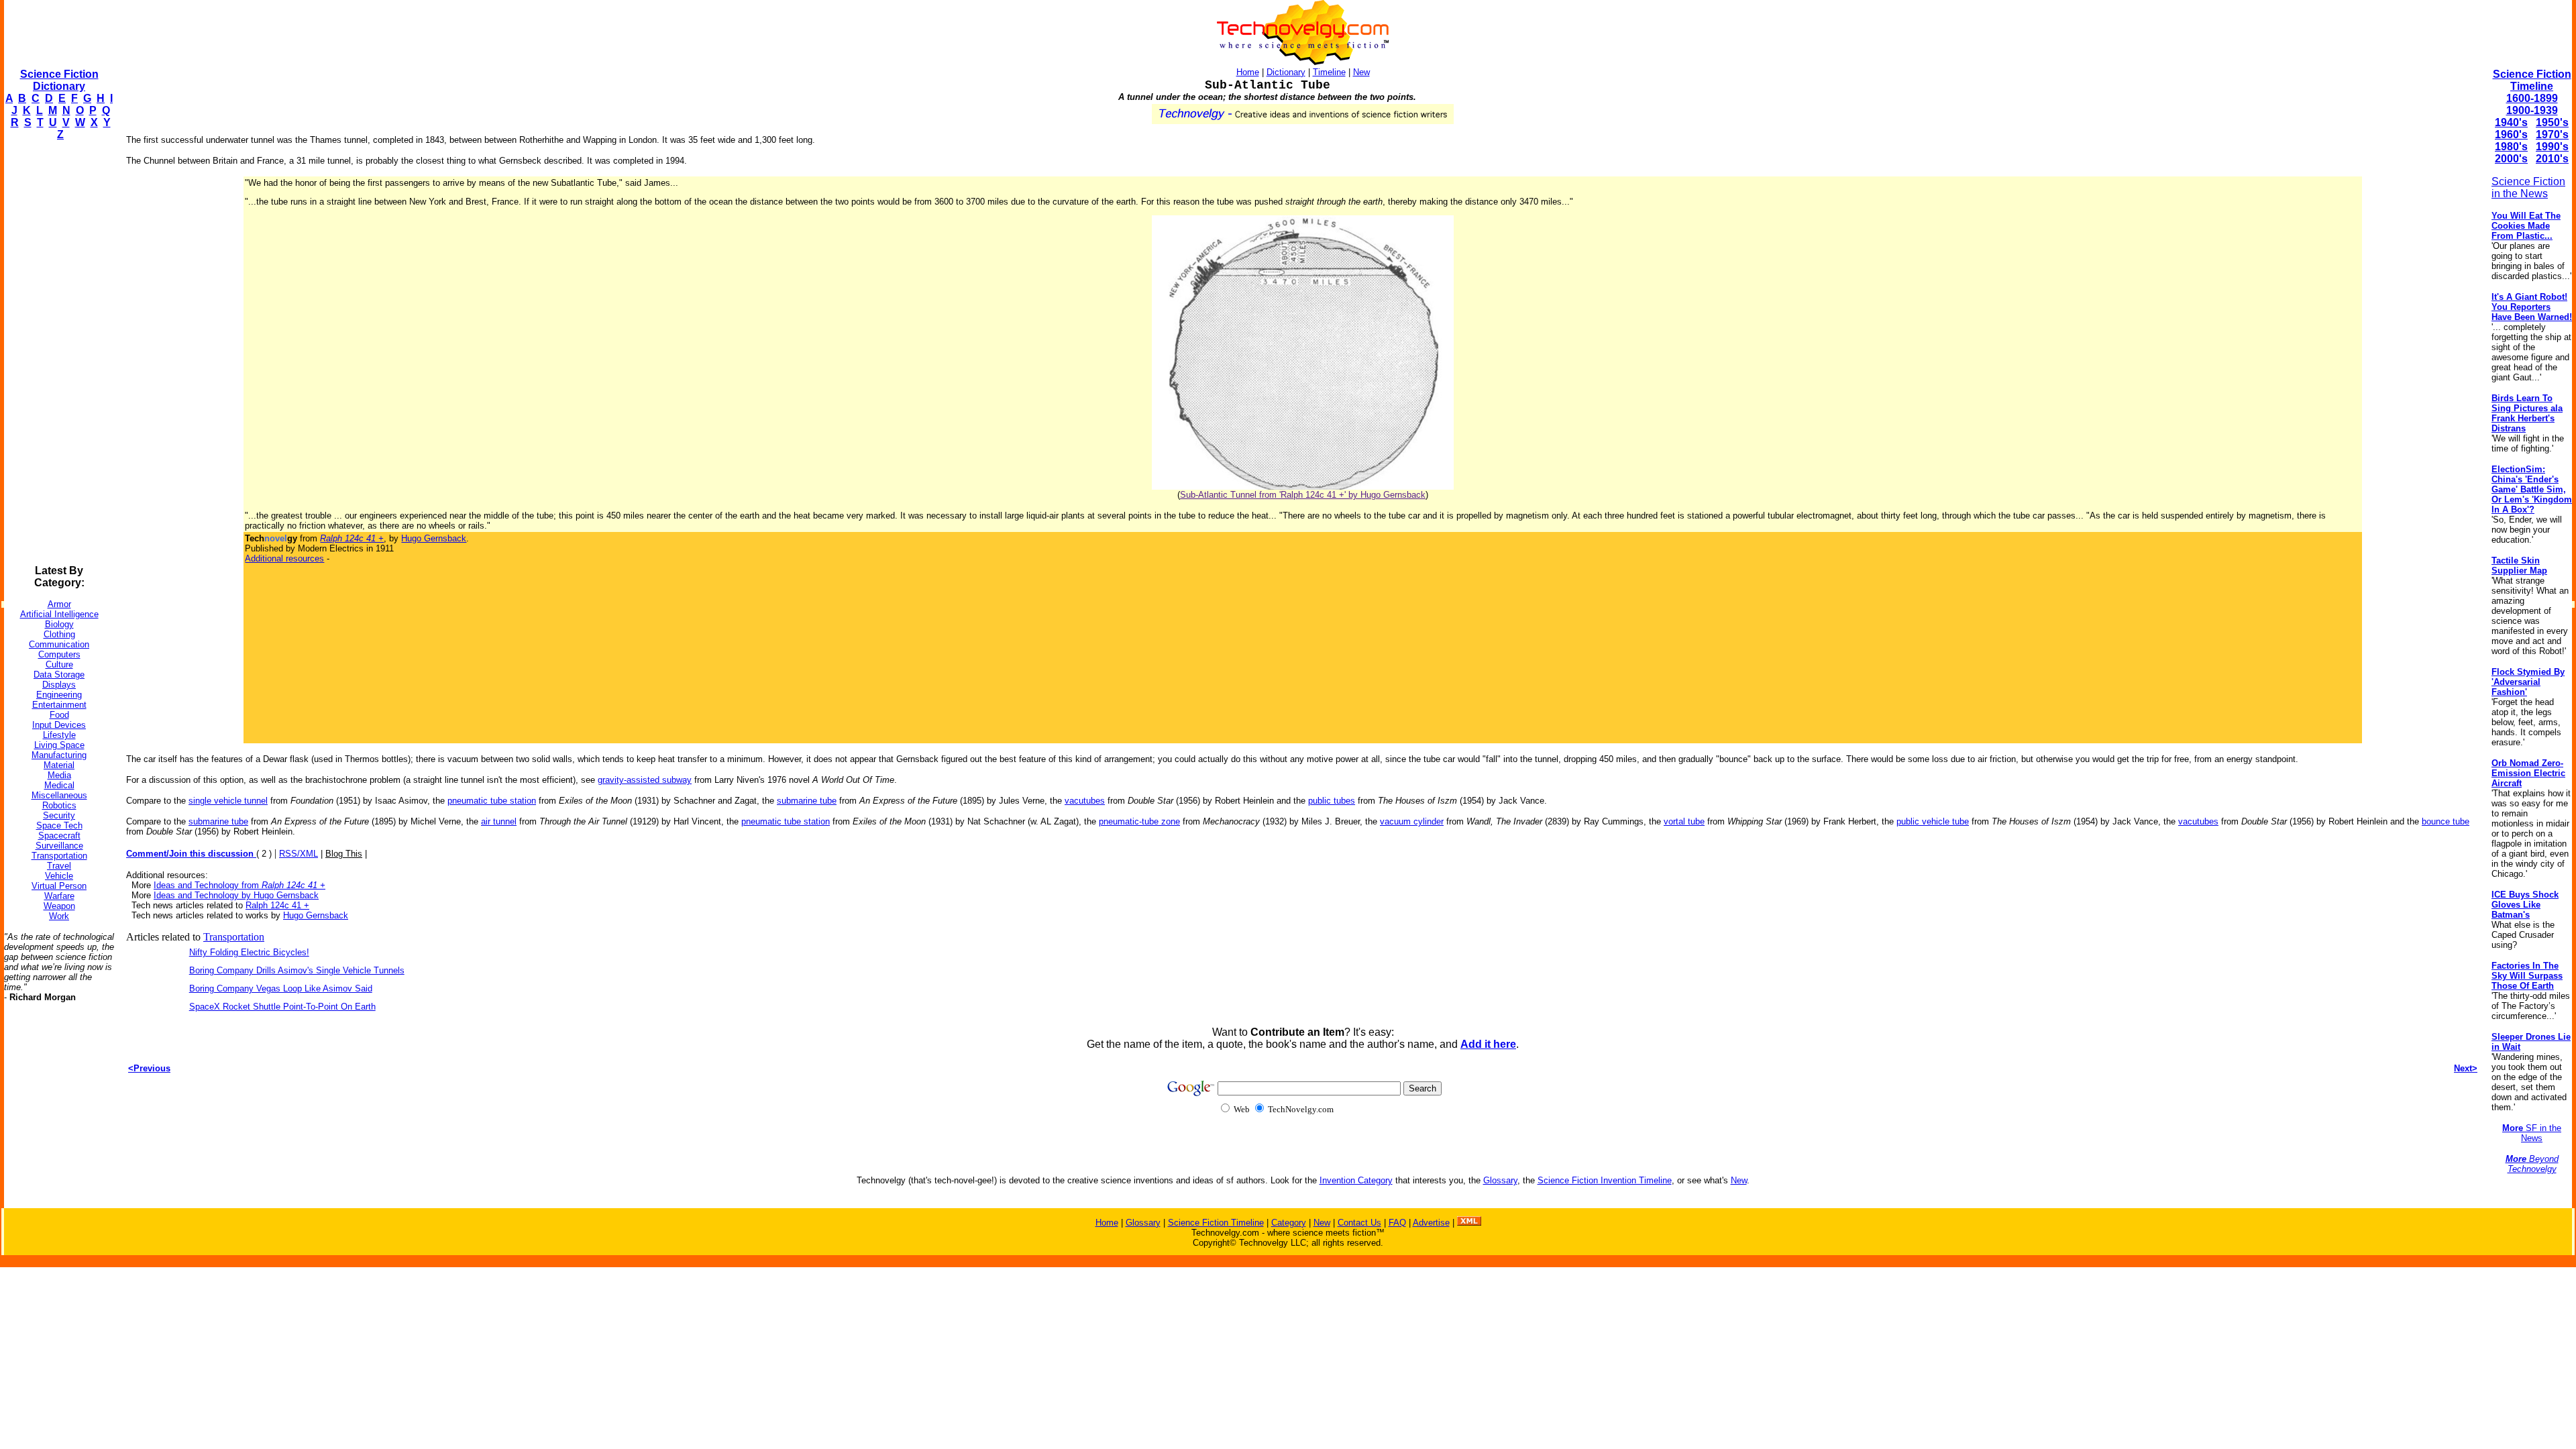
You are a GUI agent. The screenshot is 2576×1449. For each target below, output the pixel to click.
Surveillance (59, 846)
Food (59, 715)
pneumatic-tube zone (1139, 821)
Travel (59, 866)
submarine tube (807, 801)
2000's (2511, 159)
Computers (59, 654)
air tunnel (499, 821)
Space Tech (59, 825)
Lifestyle (59, 735)
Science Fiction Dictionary (59, 80)
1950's (2552, 122)
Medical (59, 785)
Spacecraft (59, 836)
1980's (2511, 147)
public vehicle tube (1933, 821)
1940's (2511, 122)
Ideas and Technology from (239, 885)
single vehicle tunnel (228, 801)
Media (59, 775)
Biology (59, 624)
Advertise (1431, 1223)
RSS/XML (299, 854)
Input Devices (59, 725)
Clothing (59, 634)
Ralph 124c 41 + (277, 905)
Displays (59, 685)
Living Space (59, 745)
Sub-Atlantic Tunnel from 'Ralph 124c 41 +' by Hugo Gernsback (1303, 495)
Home (1248, 72)
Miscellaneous (59, 795)
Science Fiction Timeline (2532, 80)
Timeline (1329, 72)
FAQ (1397, 1223)
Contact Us (1359, 1223)
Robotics (59, 805)
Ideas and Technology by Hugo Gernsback (236, 895)
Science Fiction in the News (2528, 187)
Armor (59, 604)
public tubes (1332, 801)
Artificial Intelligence (59, 614)
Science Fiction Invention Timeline (1605, 1180)
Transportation (59, 856)
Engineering (59, 695)
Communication (59, 644)
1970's (2552, 135)
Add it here (1488, 1044)
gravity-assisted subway (645, 780)
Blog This (344, 854)
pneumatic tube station (492, 801)
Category (1289, 1223)
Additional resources (284, 558)
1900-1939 (2532, 110)
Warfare (59, 896)
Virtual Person (59, 886)
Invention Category (1356, 1180)
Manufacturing (59, 755)
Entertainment (59, 705)
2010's (2552, 159)
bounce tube (2446, 821)
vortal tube (1684, 821)
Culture (59, 664)
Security (59, 815)
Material (59, 765)
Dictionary (1286, 72)
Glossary (1500, 1180)
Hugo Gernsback (434, 538)
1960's (2511, 135)
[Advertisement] (58, 353)
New (1361, 72)
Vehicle (59, 876)
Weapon (59, 906)
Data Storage (59, 675)
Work (59, 916)
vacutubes (1085, 801)
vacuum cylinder (1412, 821)
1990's (2552, 147)
